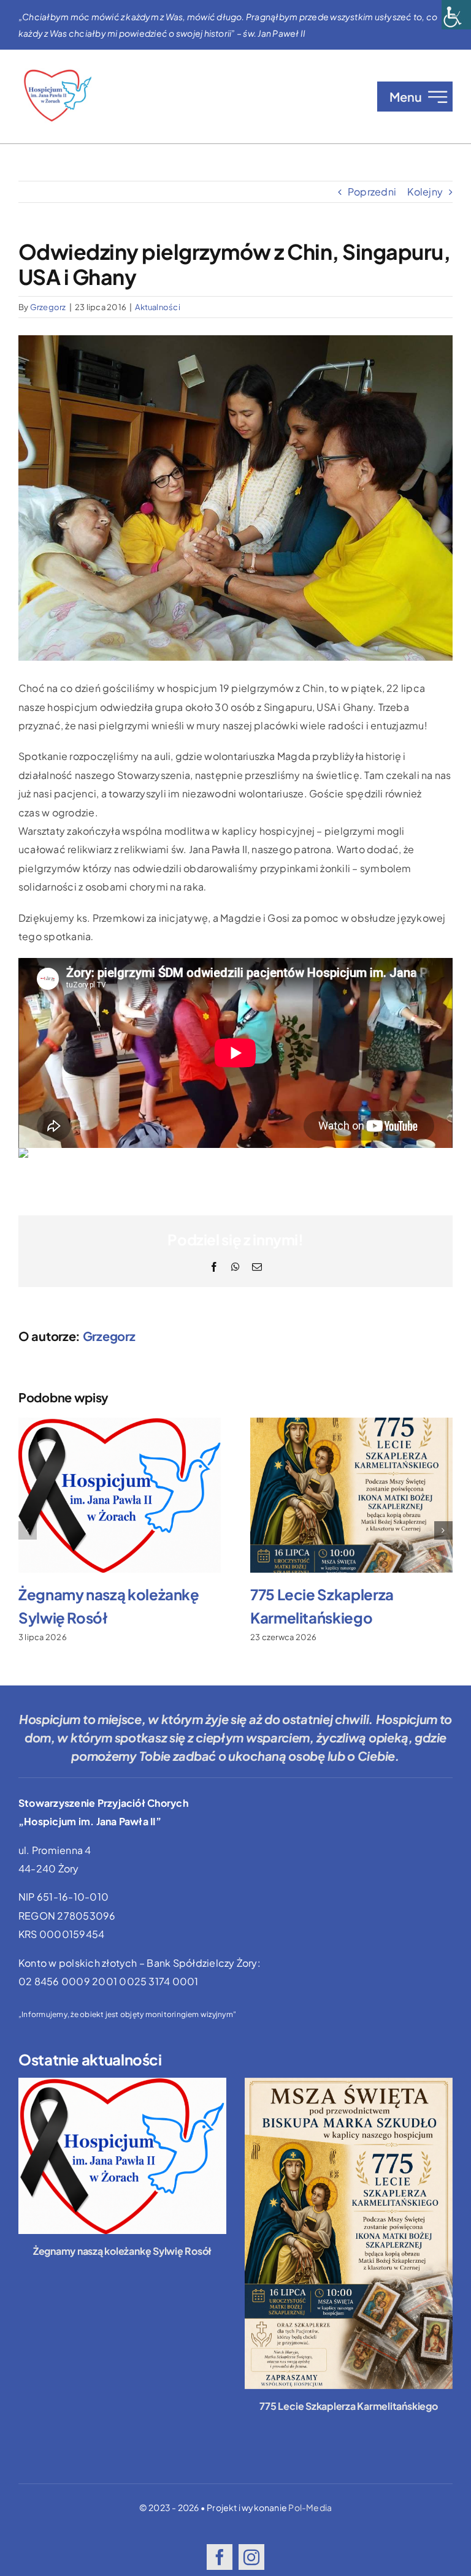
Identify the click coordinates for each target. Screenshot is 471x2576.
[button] (28, 1530)
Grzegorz (48, 307)
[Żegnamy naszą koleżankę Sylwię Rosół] (122, 2156)
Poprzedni (372, 192)
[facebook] (220, 2557)
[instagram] (251, 2557)
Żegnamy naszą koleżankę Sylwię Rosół (122, 2251)
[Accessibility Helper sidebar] (456, 15)
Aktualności (158, 307)
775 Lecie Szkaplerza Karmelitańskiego (348, 2406)
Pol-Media (310, 2507)
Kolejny (425, 192)
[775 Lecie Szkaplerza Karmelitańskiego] (349, 2234)
